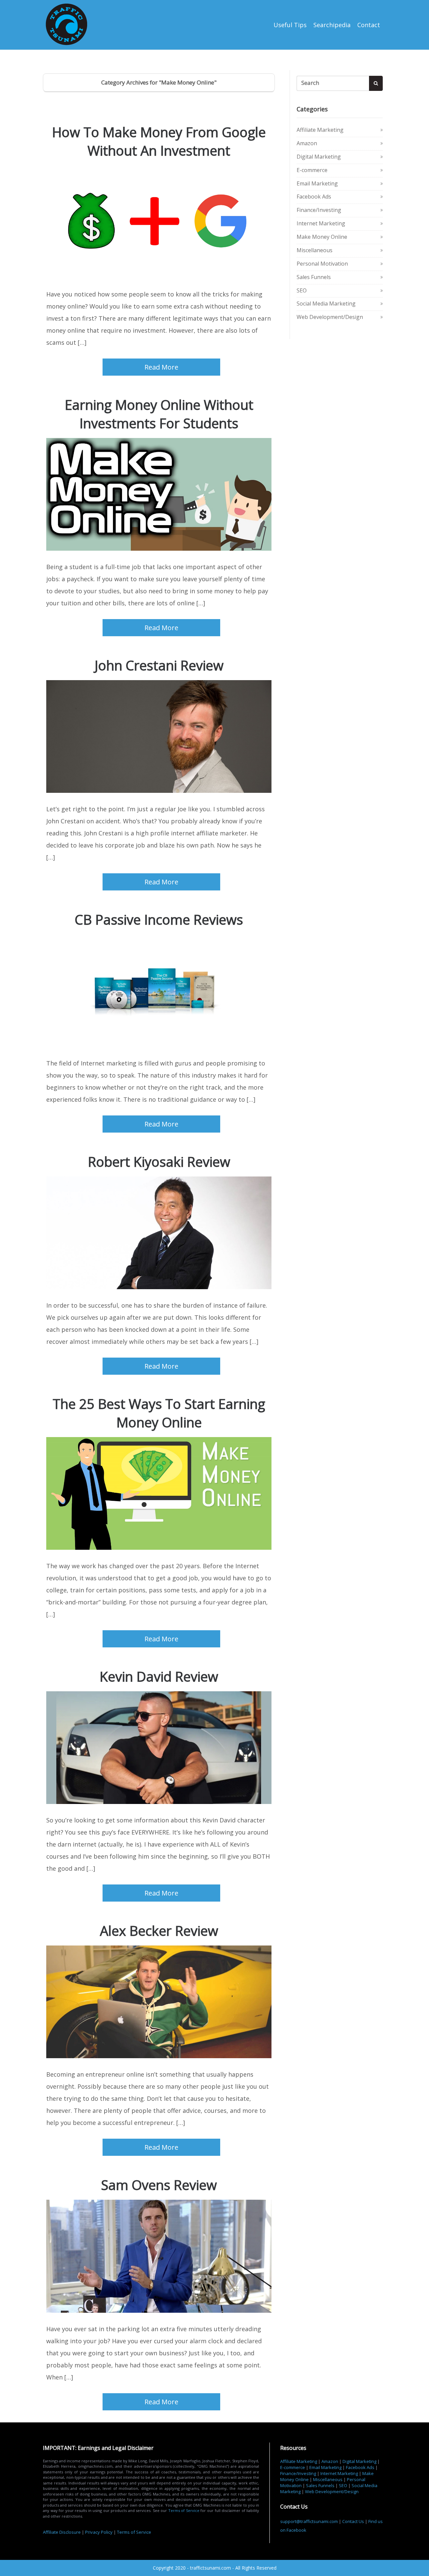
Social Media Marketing (326, 304)
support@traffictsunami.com (309, 2521)
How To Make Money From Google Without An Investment (159, 141)
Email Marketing (317, 183)
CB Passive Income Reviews (159, 919)
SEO (302, 290)
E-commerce (312, 170)
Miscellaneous (315, 250)
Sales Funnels (314, 277)
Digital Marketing (319, 157)
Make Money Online (322, 237)
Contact (369, 25)
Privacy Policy (99, 2532)
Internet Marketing (321, 223)
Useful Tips (290, 25)
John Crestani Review (159, 665)
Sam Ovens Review (159, 2185)
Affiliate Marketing (320, 130)
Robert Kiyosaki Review (159, 1162)
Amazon (307, 143)
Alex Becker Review (159, 1931)
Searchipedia (332, 25)
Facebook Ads (314, 197)
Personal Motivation (322, 264)
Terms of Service (184, 2510)
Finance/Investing (319, 210)
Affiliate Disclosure (62, 2532)
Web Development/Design (330, 317)
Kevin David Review (159, 1676)
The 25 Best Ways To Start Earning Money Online (159, 1413)
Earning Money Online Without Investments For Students (159, 414)
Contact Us (353, 2521)
